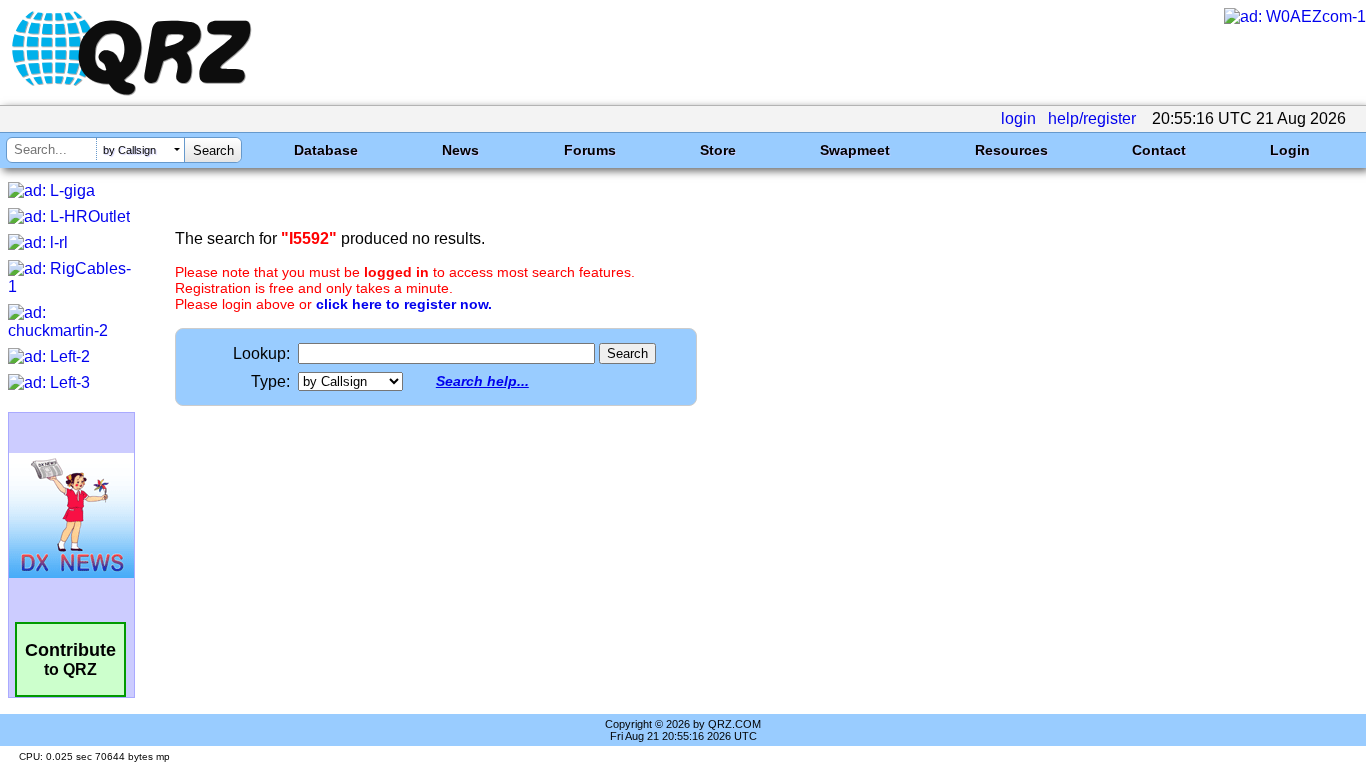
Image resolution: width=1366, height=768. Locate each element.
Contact (1159, 150)
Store (718, 150)
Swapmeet (855, 150)
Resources (1011, 150)
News (460, 150)
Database (326, 150)
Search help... (482, 381)
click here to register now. (404, 304)
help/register (1092, 118)
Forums (590, 150)
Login (1290, 150)
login (1018, 118)
